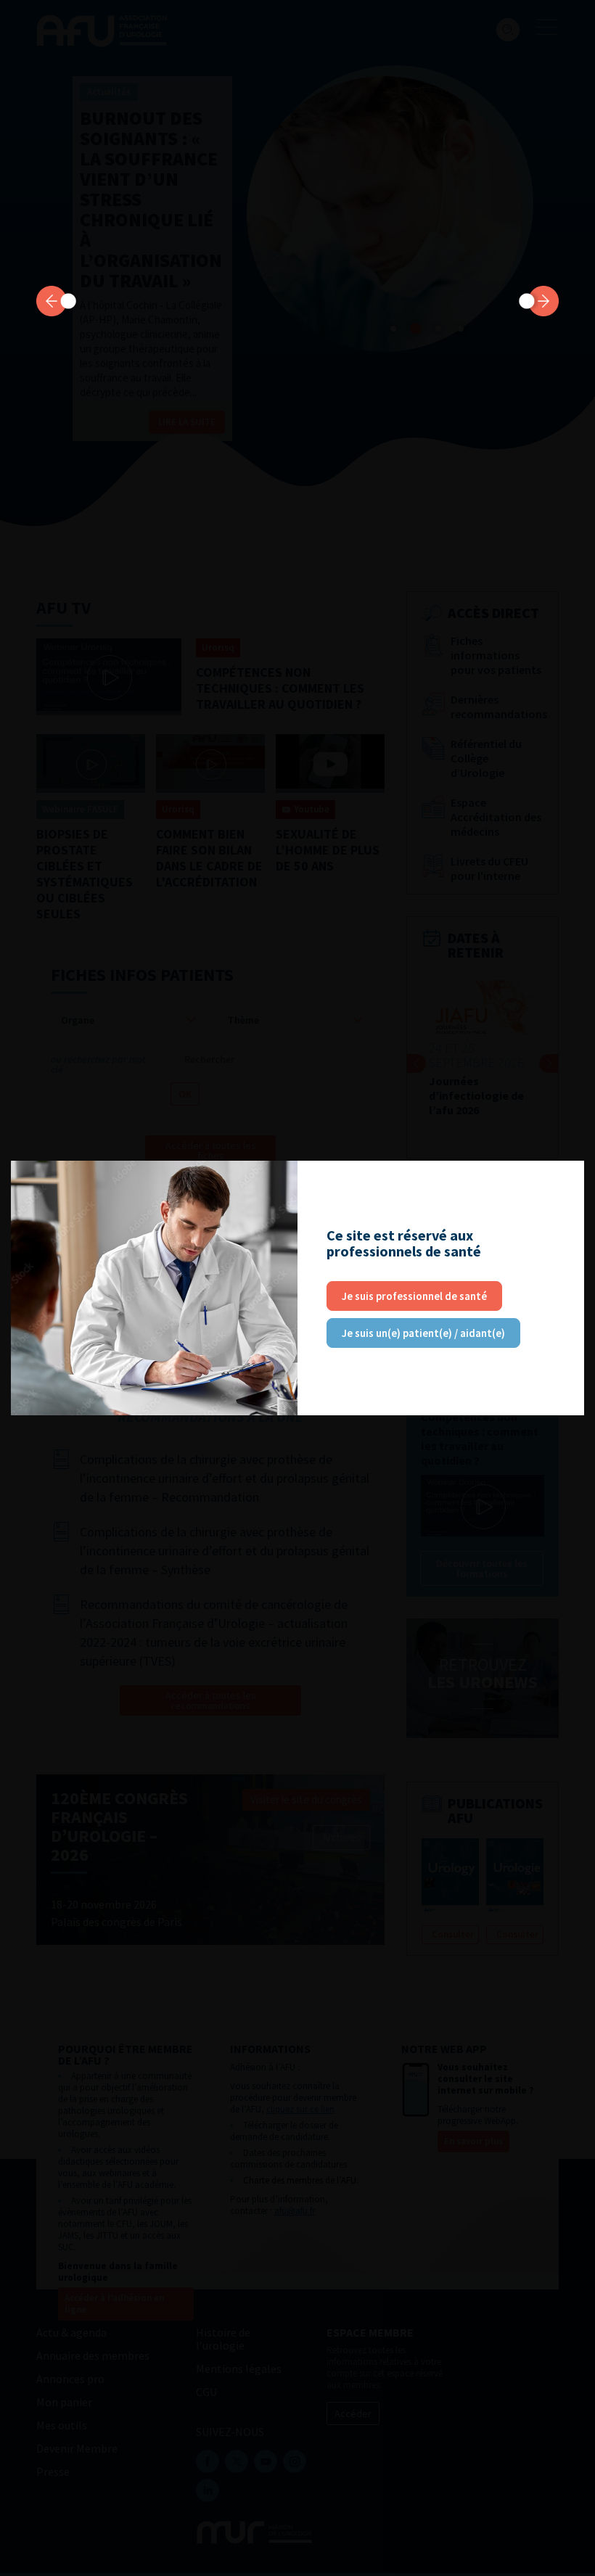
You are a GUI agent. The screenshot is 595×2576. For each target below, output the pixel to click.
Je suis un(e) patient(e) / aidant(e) (423, 1333)
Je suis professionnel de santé (414, 1296)
